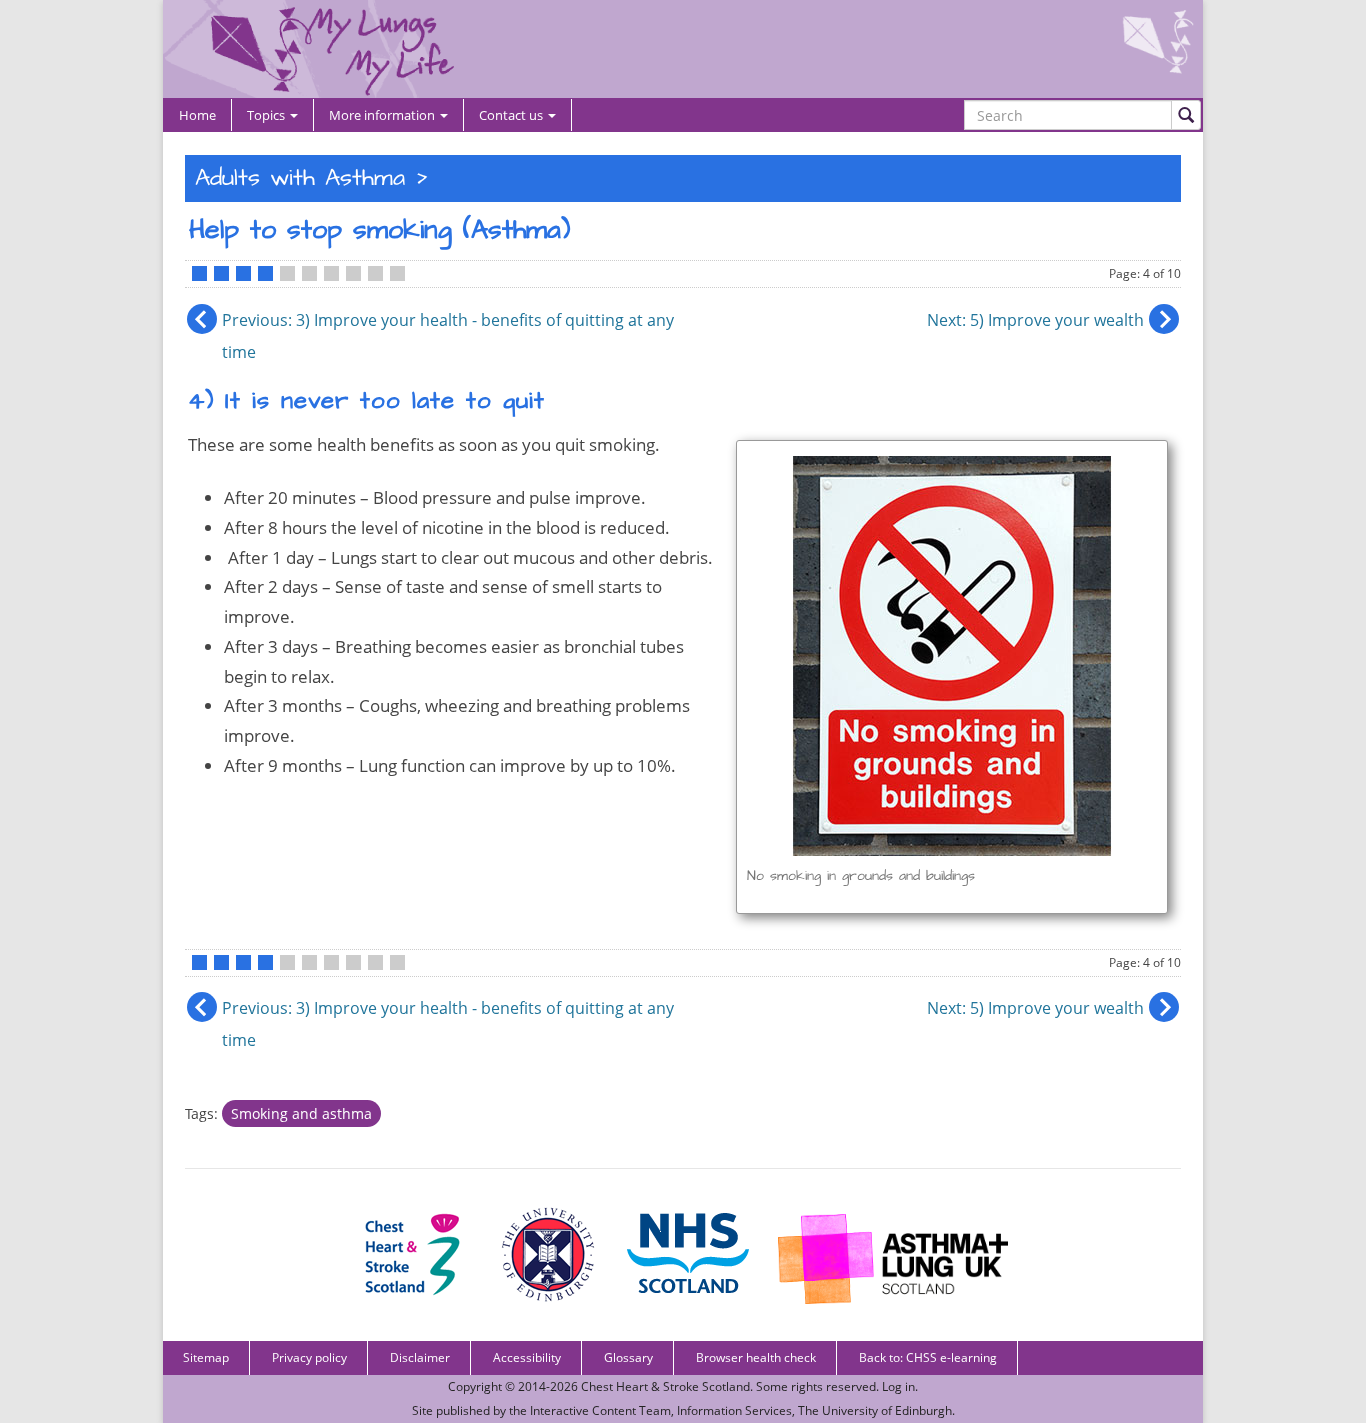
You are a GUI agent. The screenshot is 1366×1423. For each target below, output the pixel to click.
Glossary (628, 1357)
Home (197, 115)
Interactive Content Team (600, 1410)
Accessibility (527, 1357)
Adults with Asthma (300, 178)
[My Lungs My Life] (683, 49)
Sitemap (206, 1357)
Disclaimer (420, 1357)
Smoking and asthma (301, 1113)
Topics (267, 115)
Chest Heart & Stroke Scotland (665, 1386)
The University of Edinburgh (875, 1410)
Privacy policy (309, 1357)
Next (1035, 320)
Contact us (512, 115)
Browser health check (756, 1357)
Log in (898, 1386)
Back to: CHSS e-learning (928, 1357)
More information (383, 115)
